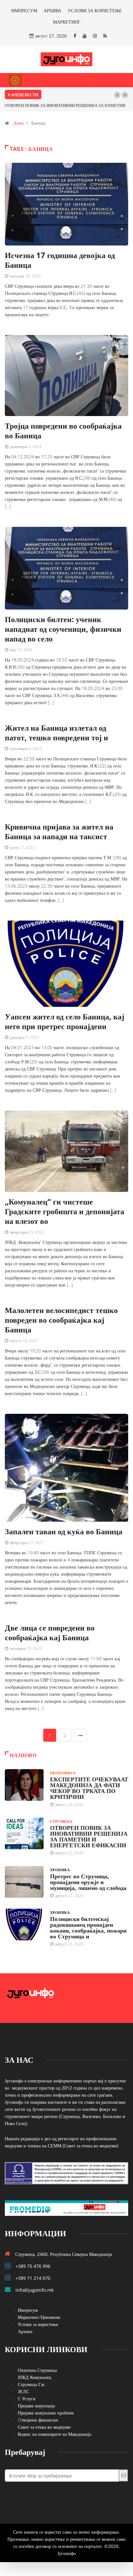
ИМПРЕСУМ (24, 10)
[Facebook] (75, 36)
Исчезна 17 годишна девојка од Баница (60, 260)
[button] (117, 95)
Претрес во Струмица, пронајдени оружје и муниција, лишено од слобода (88, 1882)
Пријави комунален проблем (46, 2413)
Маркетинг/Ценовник (39, 2317)
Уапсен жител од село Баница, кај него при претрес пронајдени (65, 1021)
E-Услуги (27, 2399)
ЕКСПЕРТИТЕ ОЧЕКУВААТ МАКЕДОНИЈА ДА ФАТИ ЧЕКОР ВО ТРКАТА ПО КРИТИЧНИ (89, 1788)
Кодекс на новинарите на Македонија (54, 2434)
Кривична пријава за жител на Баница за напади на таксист (59, 831)
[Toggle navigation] (15, 80)
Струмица (61, 1821)
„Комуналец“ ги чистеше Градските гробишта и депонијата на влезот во (65, 1211)
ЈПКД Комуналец (35, 2377)
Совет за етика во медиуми (44, 2427)
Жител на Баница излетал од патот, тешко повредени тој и (56, 732)
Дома (18, 123)
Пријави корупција (36, 2406)
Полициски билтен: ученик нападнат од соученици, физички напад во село (63, 629)
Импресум (28, 2310)
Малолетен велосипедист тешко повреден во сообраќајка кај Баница (61, 1320)
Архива (25, 2331)
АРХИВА (52, 10)
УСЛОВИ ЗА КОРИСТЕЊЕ (95, 10)
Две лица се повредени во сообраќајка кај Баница (50, 1632)
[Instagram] (95, 36)
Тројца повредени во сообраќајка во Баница (63, 430)
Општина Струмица (37, 2370)
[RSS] (105, 36)
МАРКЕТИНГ (67, 22)
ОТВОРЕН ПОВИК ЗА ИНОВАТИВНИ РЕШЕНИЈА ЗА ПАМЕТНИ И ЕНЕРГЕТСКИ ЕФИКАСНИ (89, 1836)
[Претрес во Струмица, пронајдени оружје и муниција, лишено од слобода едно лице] (24, 1882)
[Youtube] (85, 36)
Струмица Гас (31, 2384)
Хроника (60, 1870)
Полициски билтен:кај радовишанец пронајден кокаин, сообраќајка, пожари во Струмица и (88, 1927)
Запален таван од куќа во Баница (64, 1531)
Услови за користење (38, 2324)
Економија (63, 1773)
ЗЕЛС (23, 2391)
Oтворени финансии (38, 2420)
